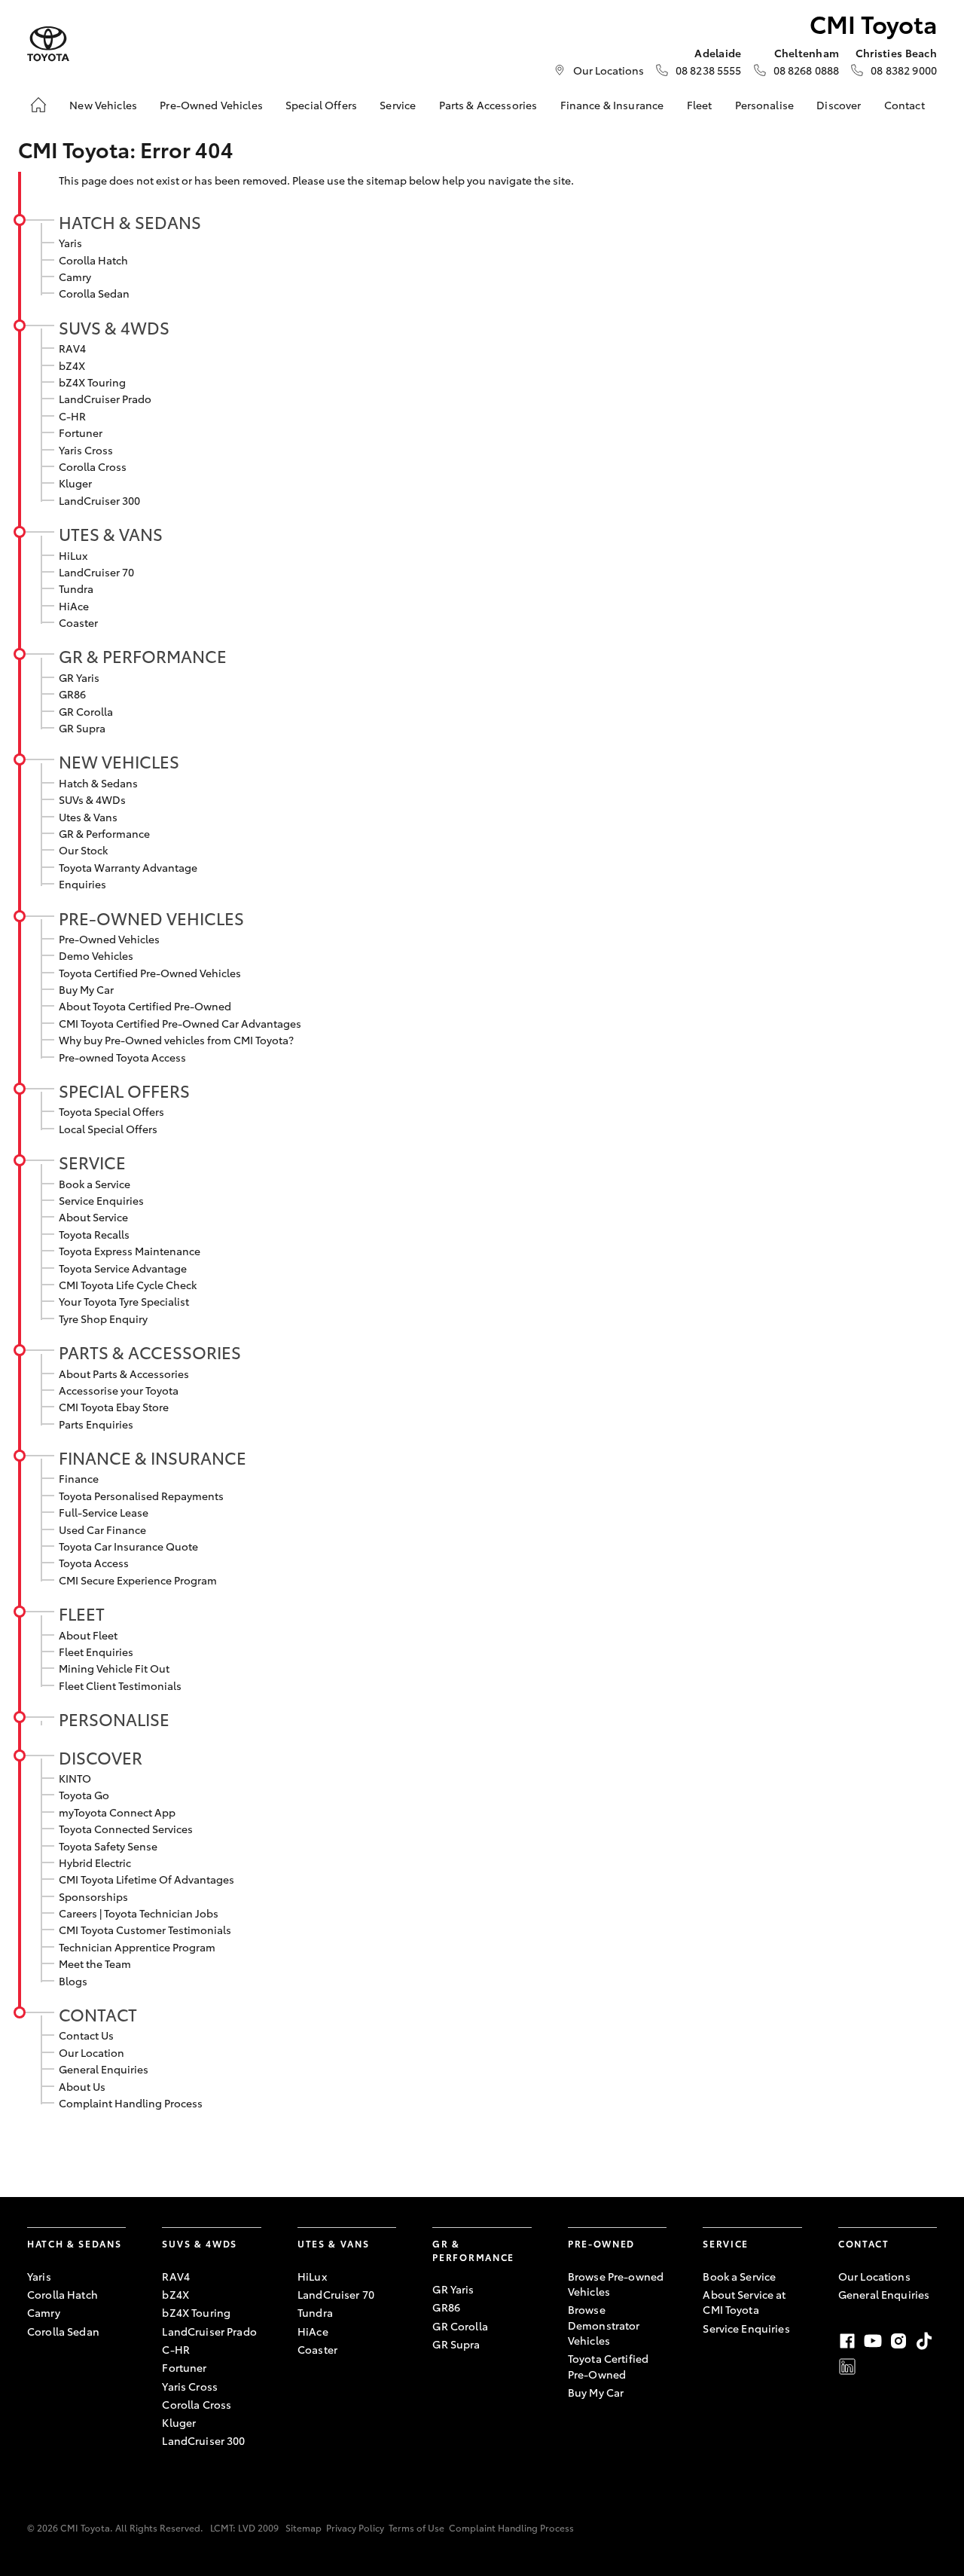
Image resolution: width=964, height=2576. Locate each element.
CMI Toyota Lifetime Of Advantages (146, 1879)
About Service (93, 1217)
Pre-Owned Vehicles (211, 105)
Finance (79, 1478)
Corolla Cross (93, 466)
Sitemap (304, 2527)
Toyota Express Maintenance (130, 1251)
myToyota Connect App (117, 1812)
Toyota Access (94, 1563)
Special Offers (321, 105)
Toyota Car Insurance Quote (128, 1546)
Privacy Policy (355, 2527)
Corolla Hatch (93, 260)
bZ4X (72, 365)
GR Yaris (79, 677)
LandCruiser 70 (96, 572)
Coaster (78, 622)
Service (398, 105)
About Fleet (88, 1635)
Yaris (70, 243)
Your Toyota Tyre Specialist (124, 1301)
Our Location (92, 2052)
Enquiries (82, 884)
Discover (839, 105)
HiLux (73, 555)
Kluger (75, 483)
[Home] (38, 105)
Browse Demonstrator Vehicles (604, 2325)
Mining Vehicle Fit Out (114, 1668)
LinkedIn (847, 2367)
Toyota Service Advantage (123, 1268)
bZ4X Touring (92, 382)
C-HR (72, 416)
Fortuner (81, 432)
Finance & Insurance (612, 105)
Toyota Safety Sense (108, 1846)
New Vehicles (103, 105)
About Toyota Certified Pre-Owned (145, 1006)
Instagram (898, 2341)
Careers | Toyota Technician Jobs (139, 1913)
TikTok (924, 2341)
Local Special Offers (108, 1129)
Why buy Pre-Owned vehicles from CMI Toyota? (176, 1040)
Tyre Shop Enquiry (103, 1319)
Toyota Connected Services (126, 1829)
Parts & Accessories (488, 105)
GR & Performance (143, 655)
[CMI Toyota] (48, 44)
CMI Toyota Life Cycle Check (128, 1285)
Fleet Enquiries (96, 1652)
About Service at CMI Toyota (744, 2302)
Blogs (73, 1981)
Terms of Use (416, 2527)
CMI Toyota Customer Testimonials (145, 1930)
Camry (75, 277)
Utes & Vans (111, 533)
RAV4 (72, 348)
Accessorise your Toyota (119, 1390)
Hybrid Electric (95, 1862)
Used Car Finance (102, 1529)
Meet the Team (95, 1963)
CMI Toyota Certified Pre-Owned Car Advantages (180, 1023)
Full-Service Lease (104, 1512)
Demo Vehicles (96, 955)
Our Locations (609, 70)
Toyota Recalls (94, 1234)
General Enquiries (104, 2069)
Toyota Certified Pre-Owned (608, 2366)
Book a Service (95, 1184)
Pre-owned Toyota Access (122, 1057)
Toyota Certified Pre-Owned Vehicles (150, 973)
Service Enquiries (101, 1200)
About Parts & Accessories (124, 1374)
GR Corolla (86, 711)
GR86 (72, 694)
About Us (82, 2086)
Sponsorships (93, 1896)
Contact (905, 105)
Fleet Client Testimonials (120, 1685)
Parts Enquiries (96, 1424)
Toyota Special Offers (111, 1111)
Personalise (765, 105)
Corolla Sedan (94, 293)
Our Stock (83, 850)
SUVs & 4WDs (114, 327)
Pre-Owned (601, 2243)
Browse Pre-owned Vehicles (616, 2284)
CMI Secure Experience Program (138, 1580)
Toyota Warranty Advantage (128, 867)
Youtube (873, 2341)
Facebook (847, 2341)
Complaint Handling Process (131, 2103)
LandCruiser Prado (105, 399)
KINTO (75, 1778)
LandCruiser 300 (99, 500)
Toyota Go (84, 1795)
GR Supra (82, 728)
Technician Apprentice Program (137, 1947)
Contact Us (86, 2035)
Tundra (76, 588)
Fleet (700, 105)
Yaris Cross (86, 450)
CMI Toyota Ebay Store (114, 1407)
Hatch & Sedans (130, 222)
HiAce (74, 606)
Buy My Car (86, 989)
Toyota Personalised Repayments (141, 1496)
